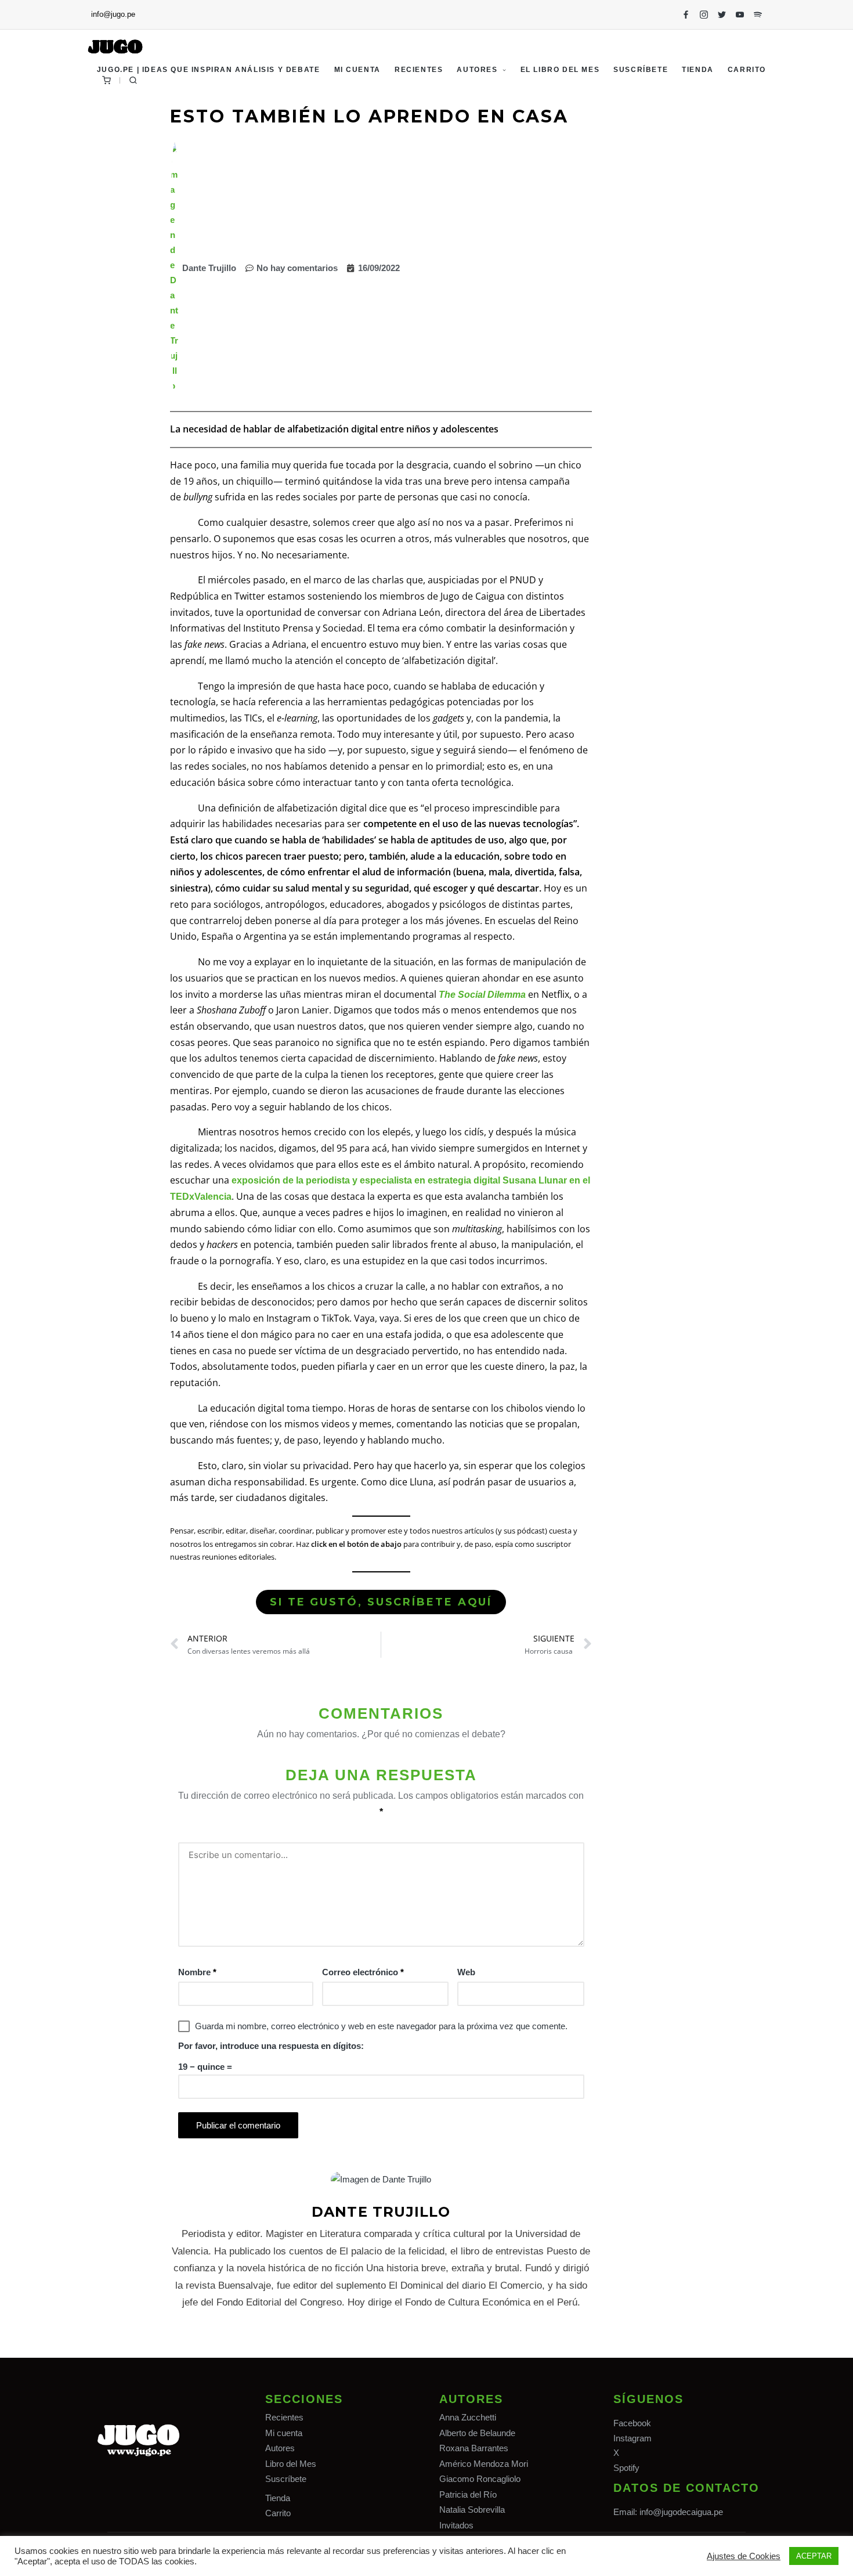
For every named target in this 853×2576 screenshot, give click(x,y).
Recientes (284, 2417)
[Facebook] (686, 15)
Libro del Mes (291, 2464)
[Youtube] (740, 15)
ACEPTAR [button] (814, 2556)
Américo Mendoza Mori (484, 2464)
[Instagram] (704, 15)
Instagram (632, 2438)
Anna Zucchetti (468, 2417)
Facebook (632, 2423)
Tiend (275, 2498)
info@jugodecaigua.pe (681, 2512)
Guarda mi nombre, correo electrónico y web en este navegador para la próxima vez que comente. (381, 2026)
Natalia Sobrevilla (472, 2510)
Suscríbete (286, 2479)
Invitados (456, 2525)
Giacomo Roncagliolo (480, 2479)
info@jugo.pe (113, 14)
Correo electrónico (363, 1972)
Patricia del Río (468, 2494)
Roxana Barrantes (474, 2448)
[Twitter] (722, 15)
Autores (280, 2448)
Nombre (197, 1972)
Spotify (626, 2468)
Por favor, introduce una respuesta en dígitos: (271, 2046)
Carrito (278, 2513)
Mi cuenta (284, 2433)
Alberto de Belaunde (477, 2433)
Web (466, 1972)
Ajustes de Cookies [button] (744, 2556)
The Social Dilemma (482, 995)
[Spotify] (758, 15)
